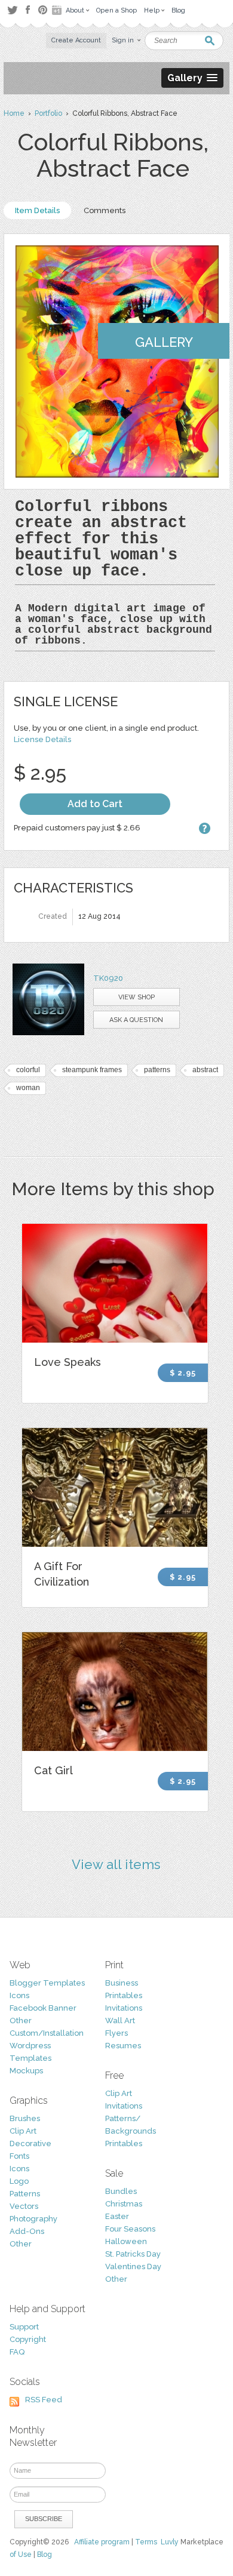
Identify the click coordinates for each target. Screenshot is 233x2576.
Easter (117, 2216)
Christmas (124, 2204)
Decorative (30, 2143)
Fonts (19, 2156)
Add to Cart (95, 804)
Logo (19, 2181)
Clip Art (23, 2131)
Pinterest (43, 10)
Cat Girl (53, 1770)
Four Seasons (130, 2229)
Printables (124, 1995)
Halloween (126, 2241)
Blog (45, 2555)
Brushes (25, 2118)
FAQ (17, 2352)
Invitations (124, 2008)
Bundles (121, 2191)
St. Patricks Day (133, 2254)
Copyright (28, 2339)
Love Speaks (68, 1362)
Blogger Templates (47, 1983)
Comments (105, 210)
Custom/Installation (47, 2033)
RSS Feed (44, 2400)
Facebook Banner (43, 2008)
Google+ (58, 10)
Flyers (116, 2033)
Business (122, 1983)
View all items (116, 1864)
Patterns (25, 2194)
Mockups (26, 2071)
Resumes (123, 2046)
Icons (19, 1995)
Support (24, 2327)
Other (21, 2021)
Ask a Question (136, 1020)
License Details (42, 739)
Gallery (164, 342)
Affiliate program (102, 2542)
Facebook (27, 10)
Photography (33, 2219)
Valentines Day (133, 2266)
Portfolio (48, 113)
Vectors (24, 2206)
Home (14, 113)
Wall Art (120, 2021)
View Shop (137, 997)
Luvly (170, 2542)
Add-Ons (27, 2231)
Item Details (37, 210)
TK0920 (108, 978)
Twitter (12, 10)
